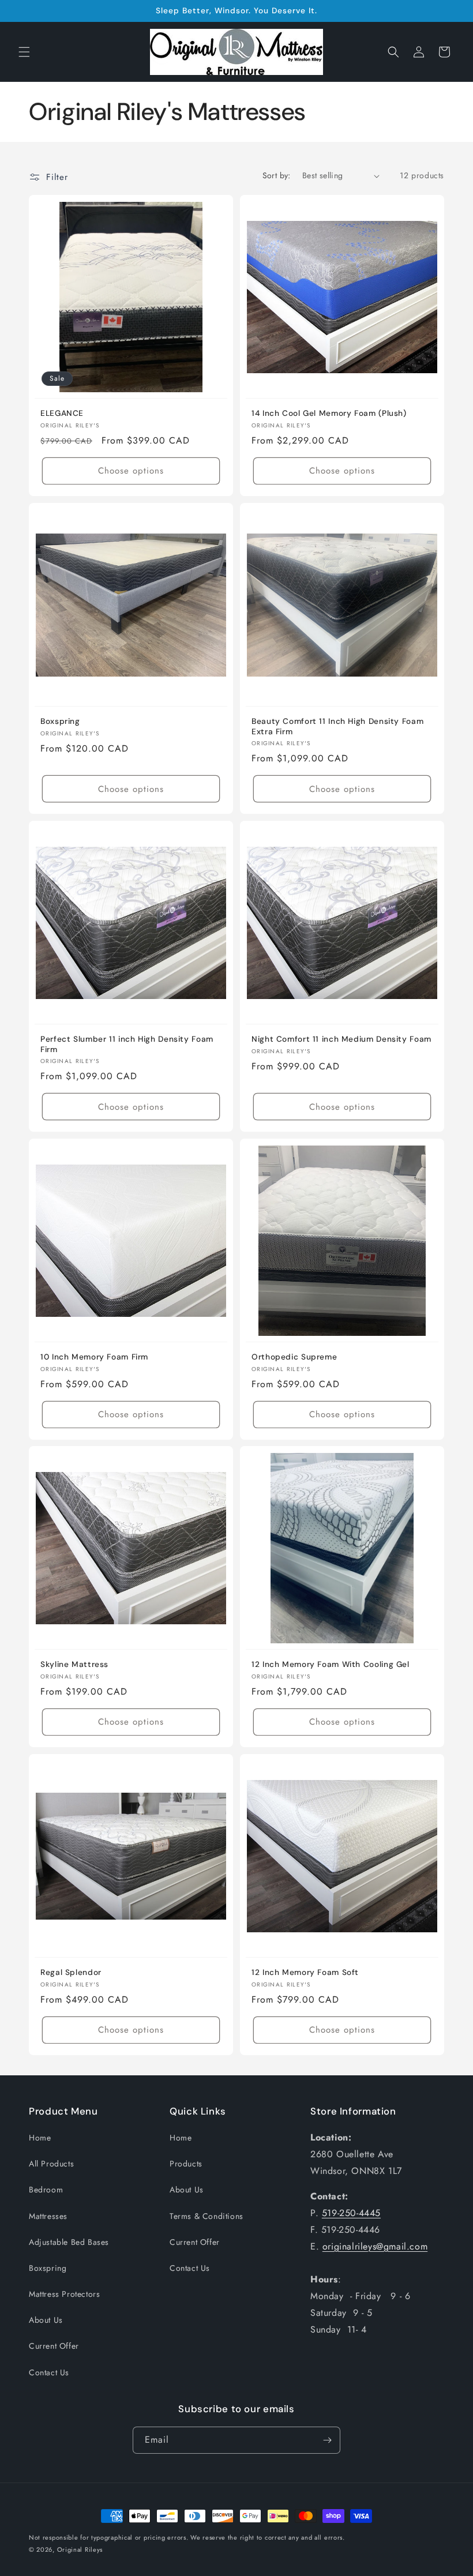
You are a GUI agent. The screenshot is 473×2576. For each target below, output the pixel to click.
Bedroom (46, 2190)
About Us (46, 2320)
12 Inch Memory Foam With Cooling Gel (331, 1664)
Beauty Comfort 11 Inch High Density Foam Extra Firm (337, 726)
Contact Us (49, 2372)
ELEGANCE (62, 413)
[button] (24, 52)
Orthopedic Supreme (294, 1357)
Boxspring (60, 721)
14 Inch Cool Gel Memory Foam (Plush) (329, 413)
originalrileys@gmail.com (375, 2246)
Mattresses (48, 2216)
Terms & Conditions (207, 2216)
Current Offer (54, 2346)
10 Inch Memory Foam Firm (94, 1357)
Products (186, 2164)
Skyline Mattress (74, 1664)
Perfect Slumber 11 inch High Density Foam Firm (127, 1044)
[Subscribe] (327, 2440)
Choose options (131, 471)
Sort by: (277, 175)
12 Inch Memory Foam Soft (305, 1972)
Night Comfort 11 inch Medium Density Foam (341, 1039)
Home (40, 2138)
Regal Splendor (71, 1972)
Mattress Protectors (64, 2294)
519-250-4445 (351, 2213)
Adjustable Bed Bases (69, 2242)
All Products (51, 2164)
